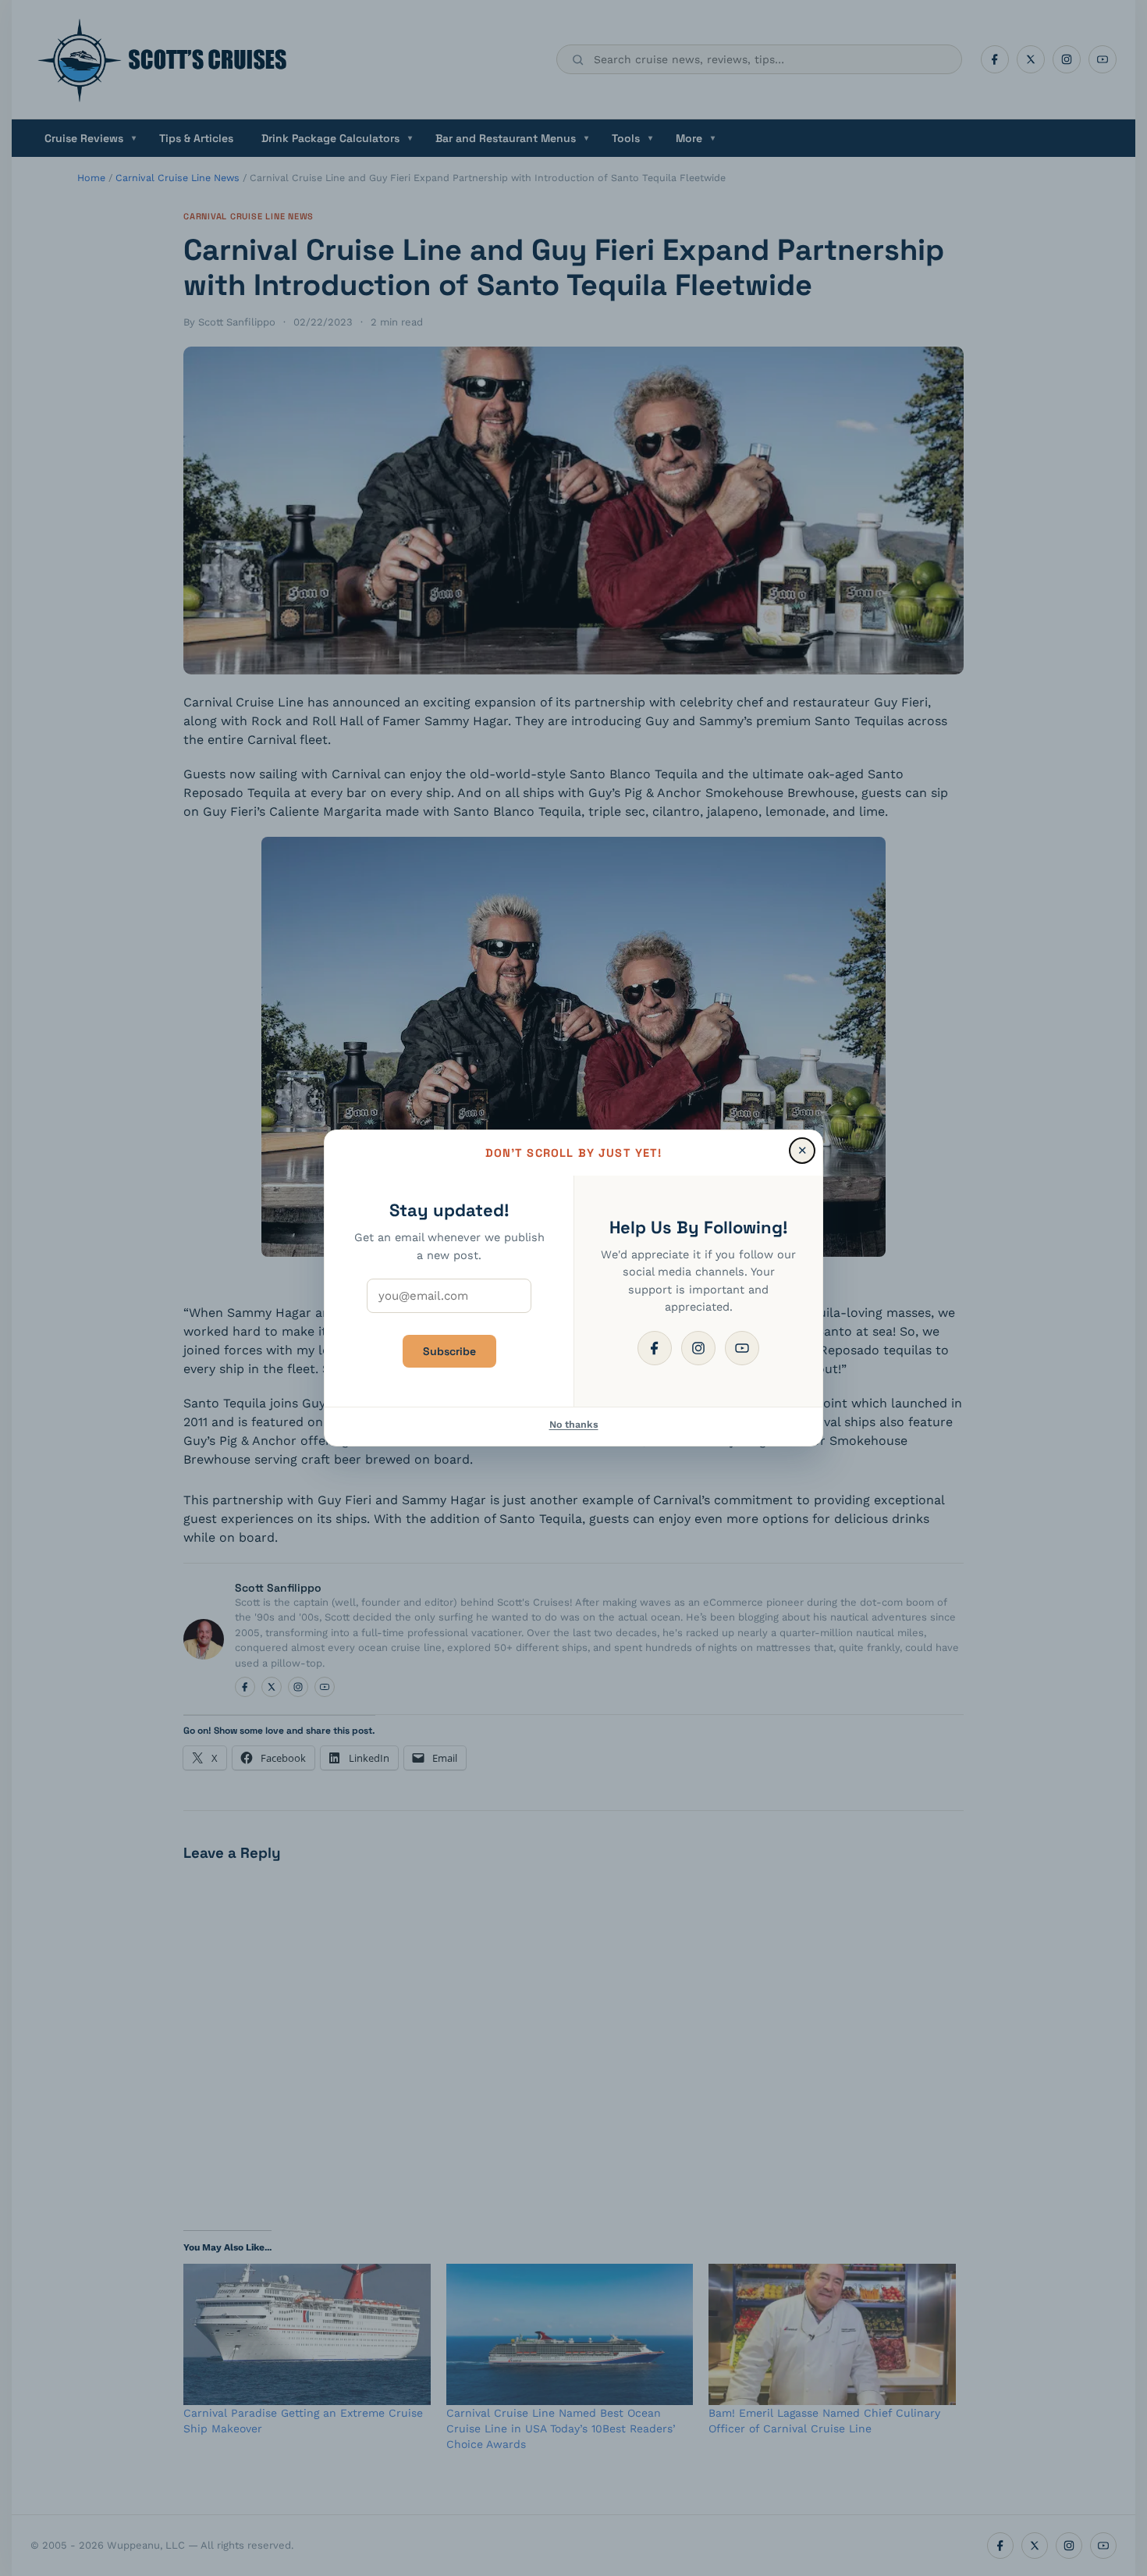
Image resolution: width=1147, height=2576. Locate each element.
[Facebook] (655, 1348)
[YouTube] (742, 1348)
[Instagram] (698, 1348)
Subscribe (449, 1351)
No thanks (574, 1424)
